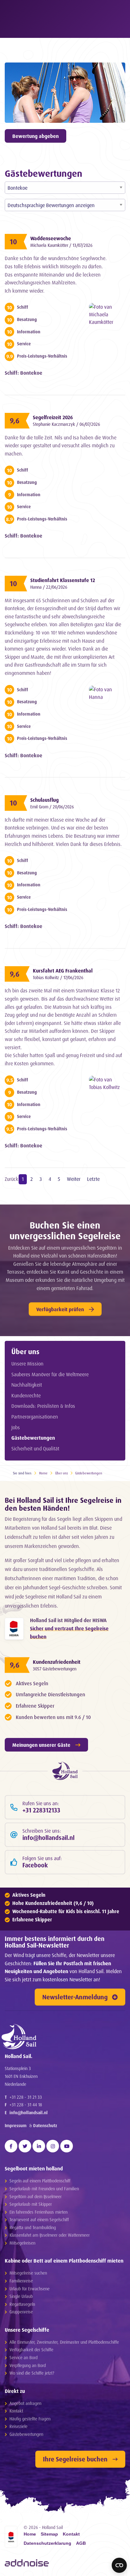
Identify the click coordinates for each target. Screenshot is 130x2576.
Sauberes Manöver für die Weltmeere (50, 1374)
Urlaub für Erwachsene (30, 2289)
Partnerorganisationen (35, 1417)
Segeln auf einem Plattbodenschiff (40, 2181)
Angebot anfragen (25, 2403)
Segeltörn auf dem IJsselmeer (35, 2196)
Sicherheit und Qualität (35, 1449)
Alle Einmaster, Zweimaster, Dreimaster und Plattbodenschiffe (64, 2342)
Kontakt (16, 2411)
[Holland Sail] (62, 2037)
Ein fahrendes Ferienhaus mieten (38, 2212)
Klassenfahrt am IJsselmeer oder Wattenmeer (50, 2235)
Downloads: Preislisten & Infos (43, 1406)
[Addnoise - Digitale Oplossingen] (27, 2563)
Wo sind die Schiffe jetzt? (32, 2373)
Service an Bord (24, 2357)
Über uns (25, 1351)
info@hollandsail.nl (29, 2112)
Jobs (16, 1427)
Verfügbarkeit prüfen (60, 1309)
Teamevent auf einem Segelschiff (39, 2219)
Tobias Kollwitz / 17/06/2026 (58, 977)
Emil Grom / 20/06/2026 (52, 807)
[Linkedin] (39, 2146)
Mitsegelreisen (22, 2243)
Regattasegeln (22, 2304)
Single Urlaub (21, 2296)
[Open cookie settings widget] (119, 2565)
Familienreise (21, 2281)
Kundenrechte (26, 1395)
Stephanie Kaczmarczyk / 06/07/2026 (66, 424)
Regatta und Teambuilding (33, 2227)
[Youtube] (67, 2146)
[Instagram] (53, 2146)
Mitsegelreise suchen (28, 2273)
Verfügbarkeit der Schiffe (31, 2350)
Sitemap (49, 2534)
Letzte (93, 1179)
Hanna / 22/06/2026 (49, 587)
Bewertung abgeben (35, 136)
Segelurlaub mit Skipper (31, 2204)
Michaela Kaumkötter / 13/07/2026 (61, 245)
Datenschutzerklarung (47, 2543)
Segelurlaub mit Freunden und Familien (44, 2189)
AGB (81, 2543)
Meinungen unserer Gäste (41, 1745)
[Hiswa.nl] (14, 1629)
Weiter (74, 1179)
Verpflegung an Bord (28, 2365)
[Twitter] (25, 2146)
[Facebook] (11, 2146)
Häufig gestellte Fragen (30, 2419)
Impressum (16, 2125)
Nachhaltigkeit (27, 1385)
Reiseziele (18, 2426)
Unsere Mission (27, 1364)
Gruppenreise (21, 2312)
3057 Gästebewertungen (55, 1669)
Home (43, 1473)
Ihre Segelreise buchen (75, 2459)
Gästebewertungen (33, 1438)
